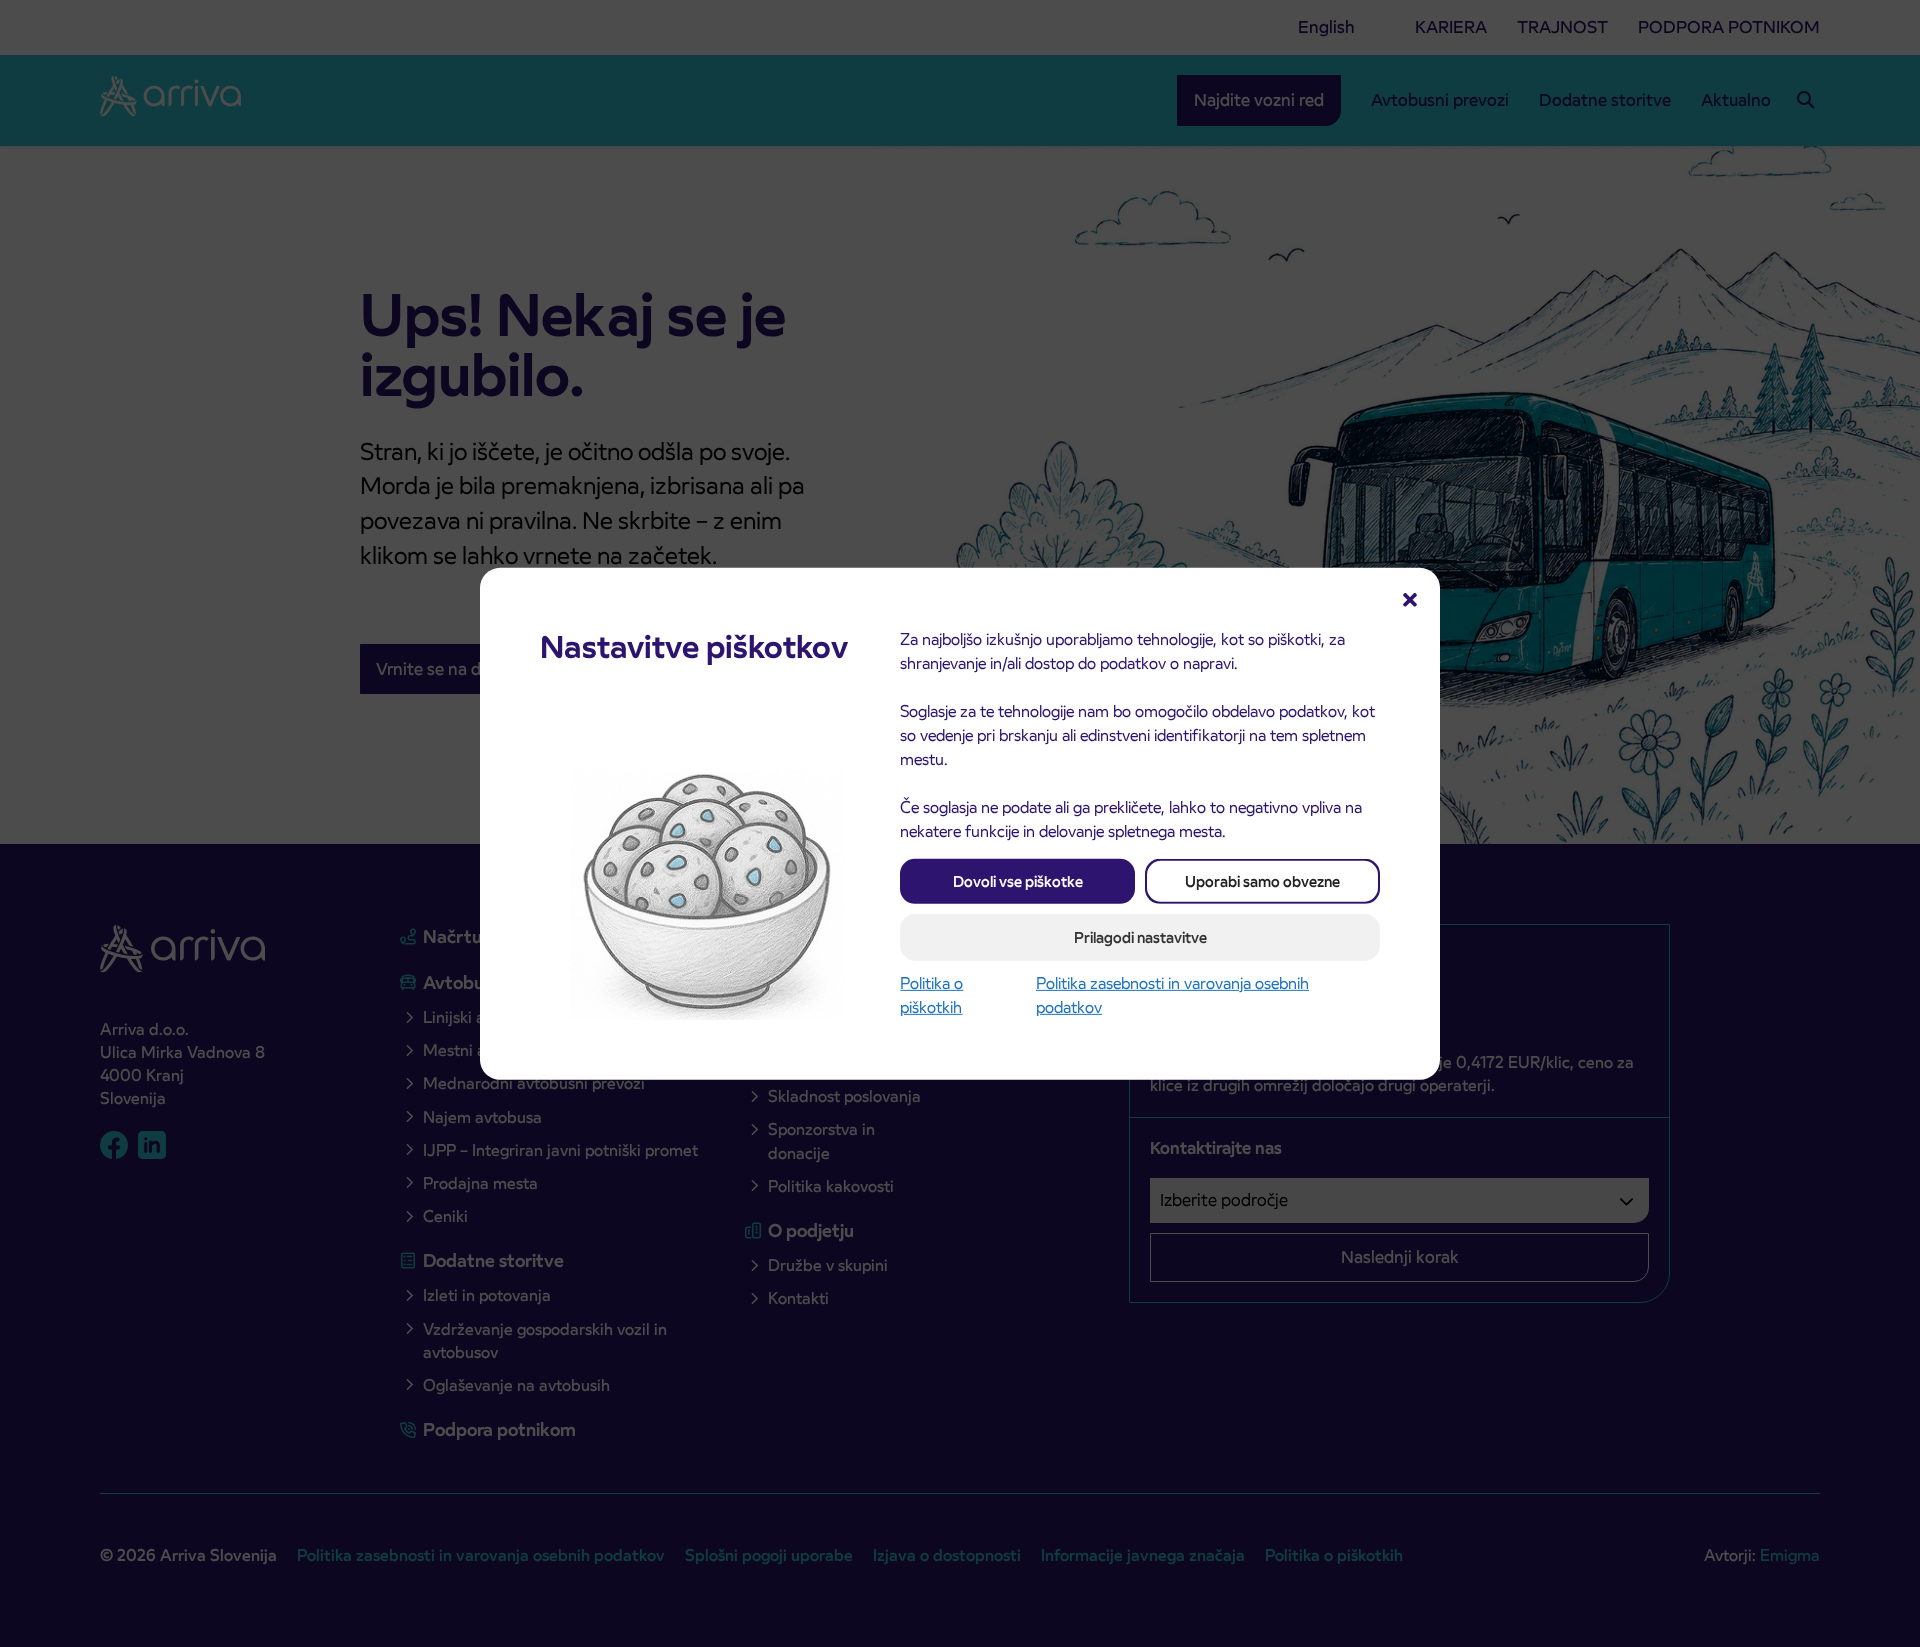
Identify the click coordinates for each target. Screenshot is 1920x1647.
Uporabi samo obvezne (1262, 880)
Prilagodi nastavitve (1140, 936)
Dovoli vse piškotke (1018, 880)
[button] (1410, 597)
